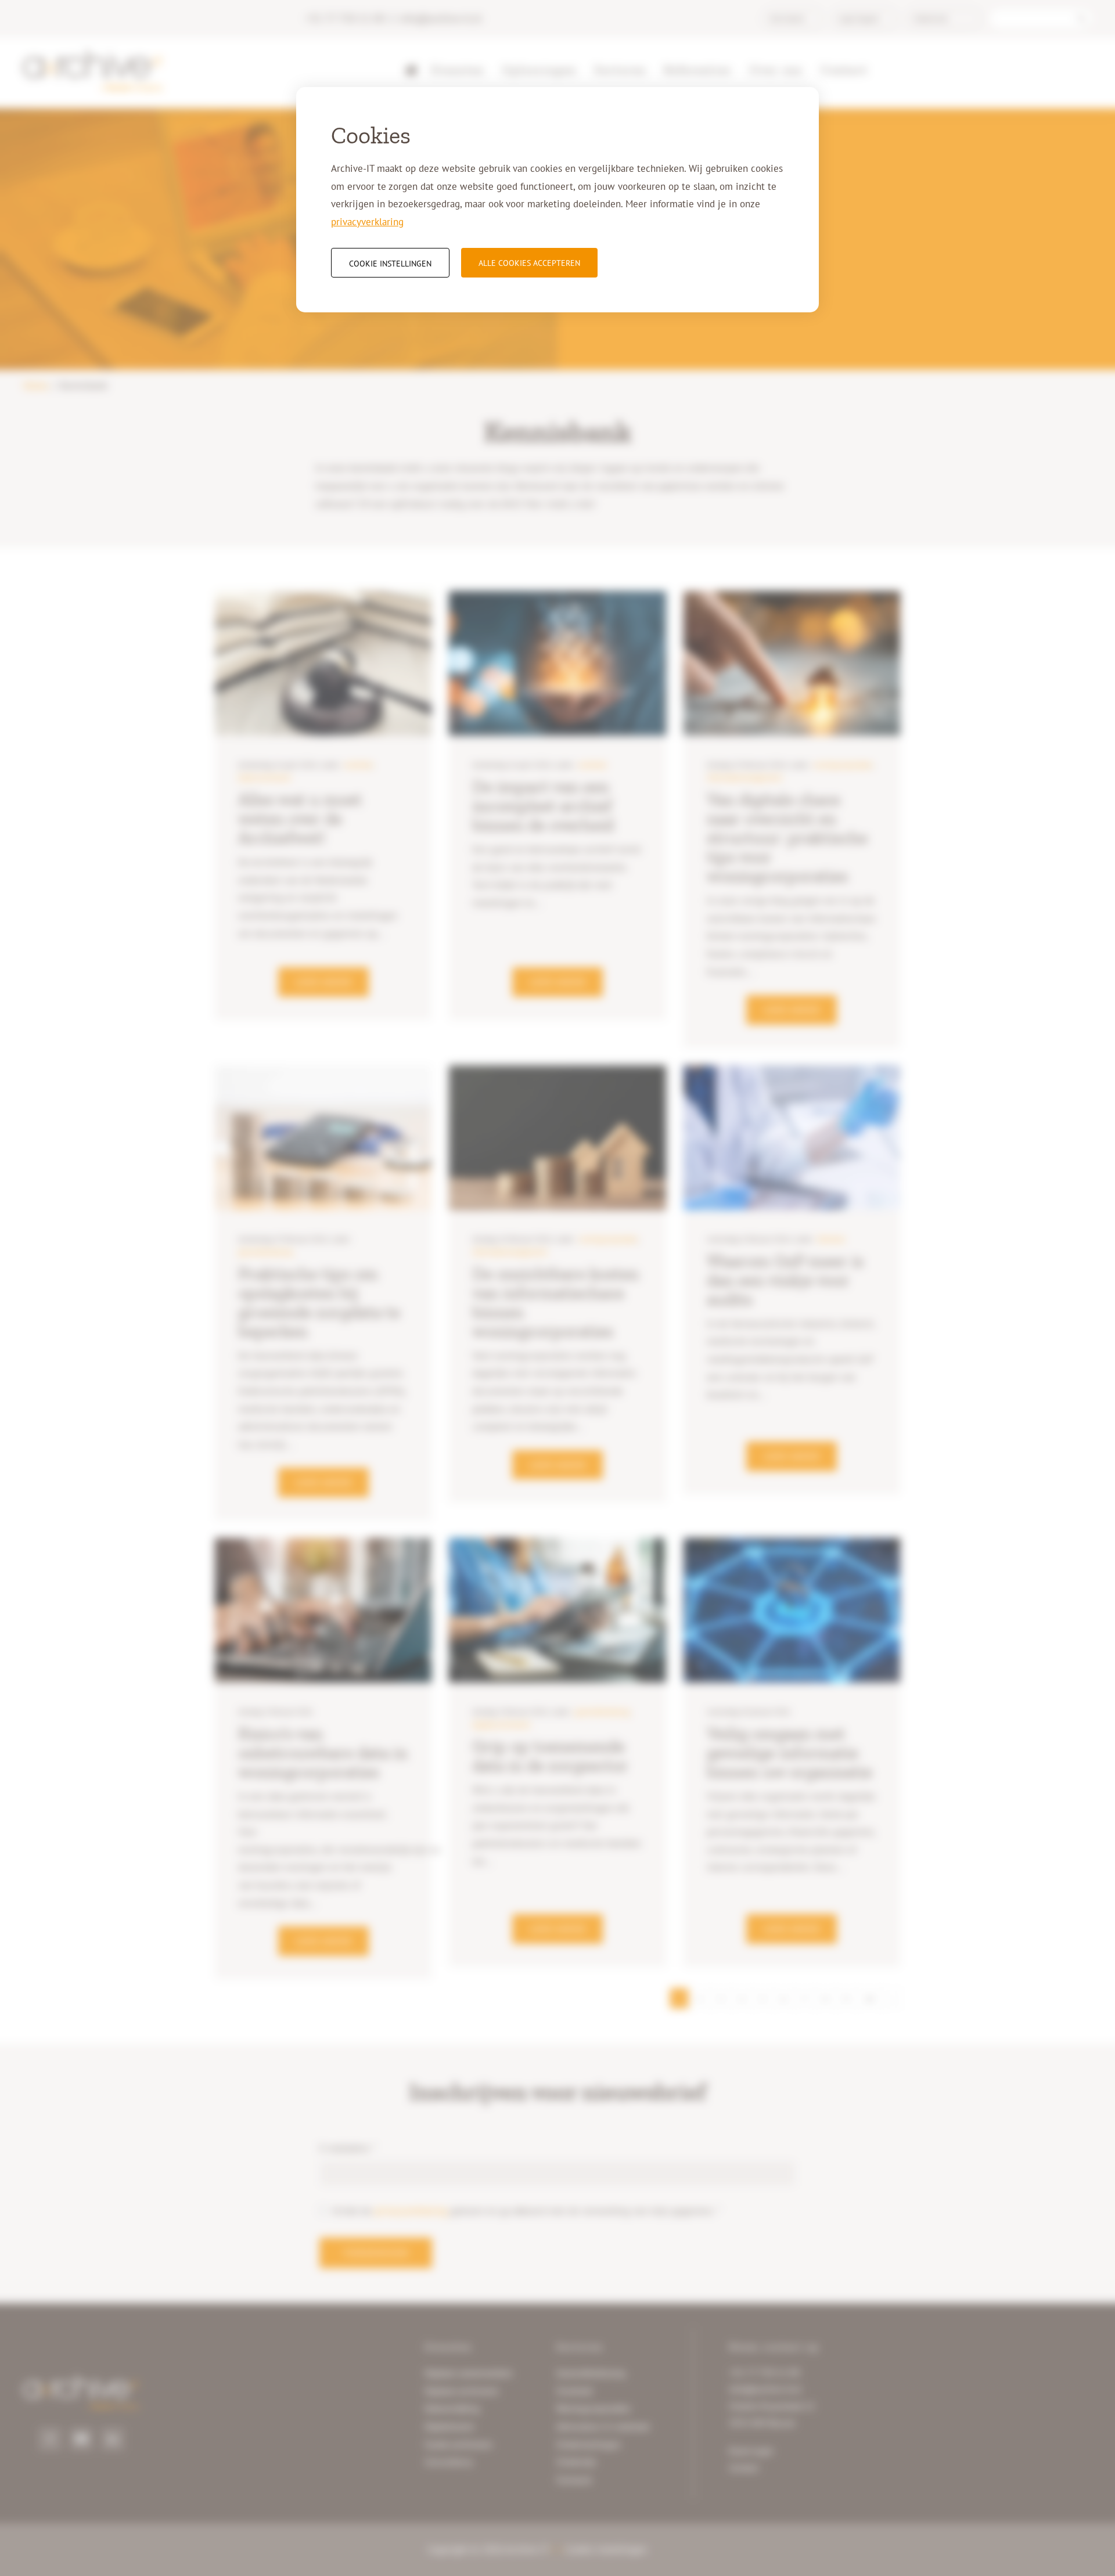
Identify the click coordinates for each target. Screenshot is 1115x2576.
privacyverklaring (367, 222)
